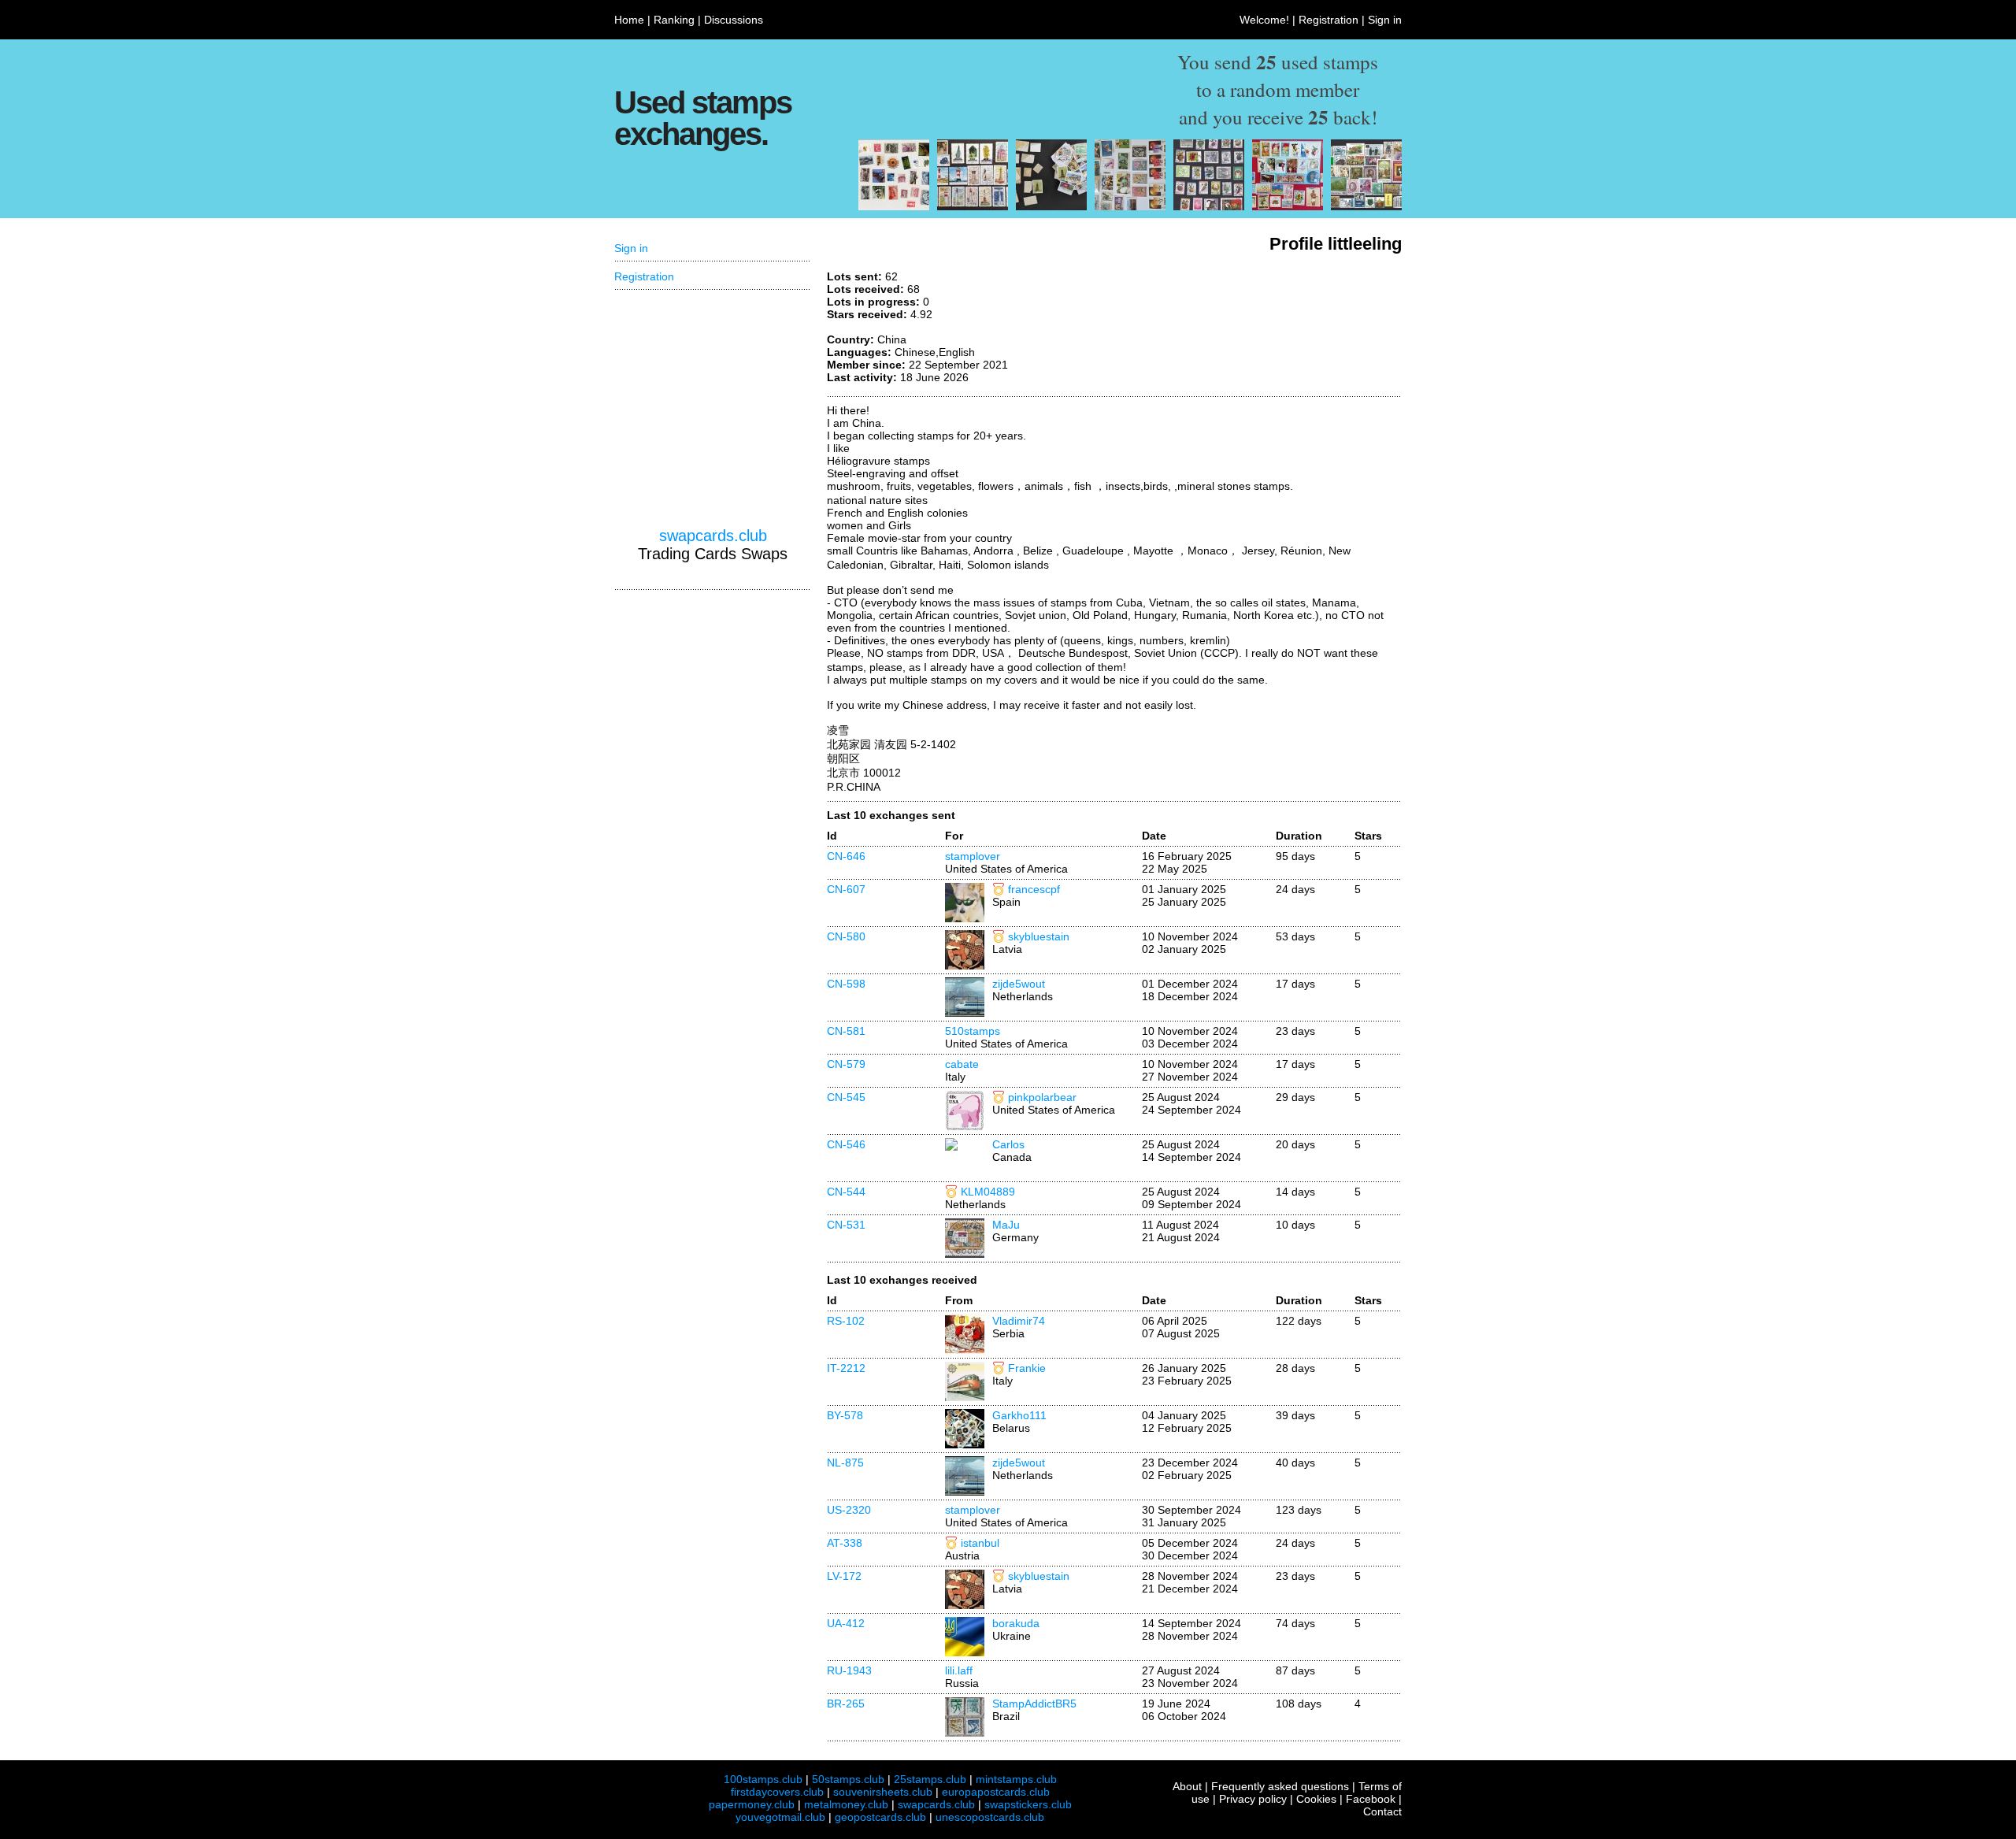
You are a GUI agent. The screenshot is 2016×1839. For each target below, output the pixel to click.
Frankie (1027, 1368)
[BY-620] (1209, 206)
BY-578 (845, 1415)
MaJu (1006, 1225)
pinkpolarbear (1042, 1097)
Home (629, 20)
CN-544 (846, 1192)
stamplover (973, 856)
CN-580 (846, 936)
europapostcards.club (996, 1792)
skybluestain (1039, 936)
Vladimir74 (1019, 1321)
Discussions (734, 20)
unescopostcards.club (990, 1817)
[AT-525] (1366, 206)
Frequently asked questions (1280, 1786)
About (1187, 1786)
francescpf (1034, 889)
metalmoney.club (846, 1804)
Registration (1329, 20)
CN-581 (846, 1031)
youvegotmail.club (780, 1817)
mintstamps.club (1016, 1779)
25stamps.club (930, 1779)
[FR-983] (894, 206)
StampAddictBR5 (1034, 1704)
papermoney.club (752, 1804)
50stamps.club (848, 1779)
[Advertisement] (1284, 329)
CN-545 (846, 1097)
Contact (1382, 1811)
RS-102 (846, 1321)
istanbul (980, 1543)
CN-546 (846, 1144)
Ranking (674, 20)
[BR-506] (1130, 206)
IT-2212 (846, 1368)
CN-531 (846, 1225)
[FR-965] (1288, 206)
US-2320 (849, 1510)
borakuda (1016, 1623)
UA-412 (846, 1623)
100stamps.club (763, 1779)
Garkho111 (1019, 1415)
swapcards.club (713, 536)
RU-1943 (849, 1670)
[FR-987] (973, 206)
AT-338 (845, 1543)
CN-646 (846, 856)
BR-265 (846, 1704)
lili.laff (959, 1670)
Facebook (1371, 1799)
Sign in (1385, 20)
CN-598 (846, 984)
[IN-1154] (1051, 206)
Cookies (1316, 1799)
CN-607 (846, 889)
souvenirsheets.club (883, 1792)
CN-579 (846, 1064)
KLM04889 (988, 1192)
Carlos (1008, 1144)
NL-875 (845, 1463)
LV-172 (844, 1576)
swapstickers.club (1028, 1804)
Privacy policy (1253, 1799)
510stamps (973, 1031)
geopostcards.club (880, 1817)
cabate (962, 1064)
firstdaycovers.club (777, 1792)
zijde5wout (1019, 984)
